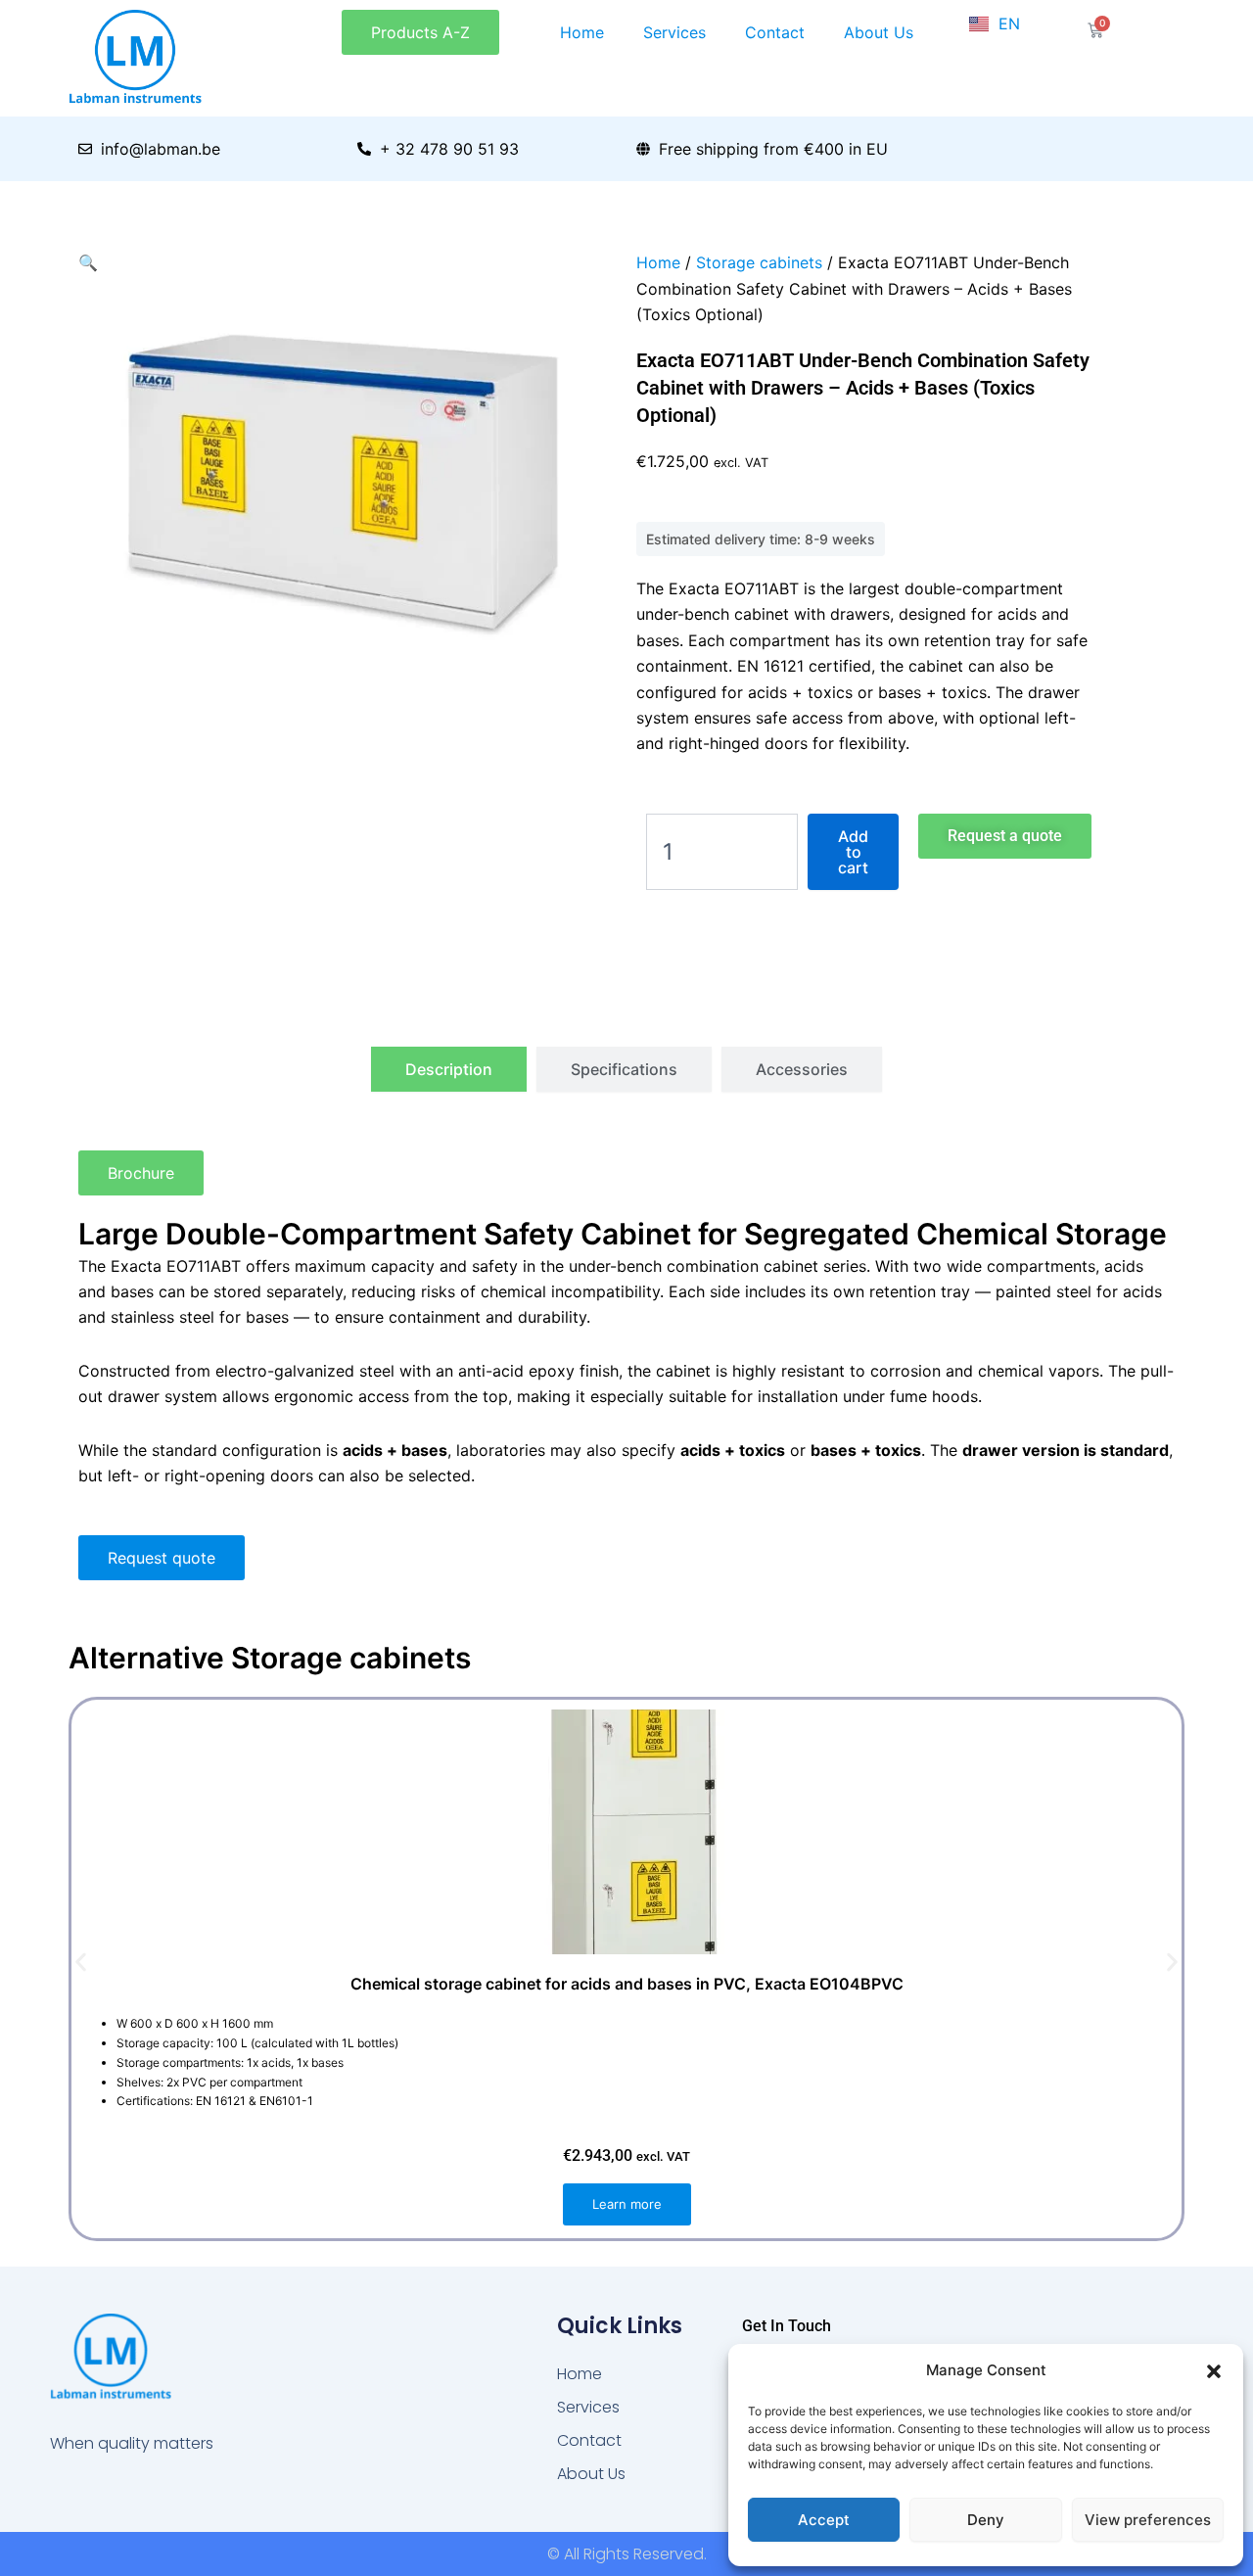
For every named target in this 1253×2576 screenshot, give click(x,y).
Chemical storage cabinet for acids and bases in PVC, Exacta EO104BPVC (627, 1984)
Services (674, 32)
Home (582, 32)
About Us (879, 32)
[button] (1214, 2371)
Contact (775, 32)
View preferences (1148, 2520)
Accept (824, 2520)
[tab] (449, 1069)
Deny (986, 2520)
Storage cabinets (759, 262)
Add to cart (853, 852)
